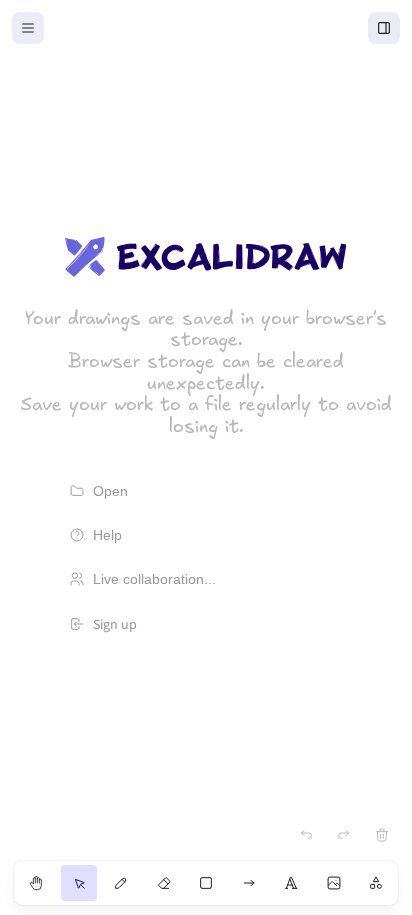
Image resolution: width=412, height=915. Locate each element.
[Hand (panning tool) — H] (36, 883)
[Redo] (344, 835)
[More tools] (376, 883)
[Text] (291, 883)
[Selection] (79, 883)
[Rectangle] (206, 883)
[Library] (384, 28)
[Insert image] (334, 883)
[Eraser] (164, 883)
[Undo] (306, 835)
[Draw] (121, 883)
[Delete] (382, 835)
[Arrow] (249, 883)
